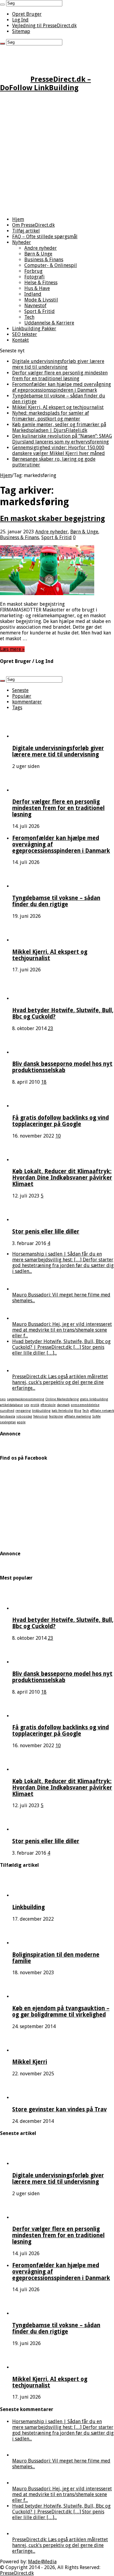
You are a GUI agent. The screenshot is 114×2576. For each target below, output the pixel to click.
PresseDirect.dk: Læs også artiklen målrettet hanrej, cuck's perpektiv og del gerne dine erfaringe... (60, 1382)
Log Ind (20, 20)
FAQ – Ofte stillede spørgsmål (45, 237)
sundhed (7, 1411)
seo (3, 1399)
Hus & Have (37, 288)
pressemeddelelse (85, 1405)
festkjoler (56, 1416)
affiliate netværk (102, 1411)
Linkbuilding (28, 1907)
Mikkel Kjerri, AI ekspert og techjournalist (58, 407)
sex (27, 1405)
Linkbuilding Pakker (34, 329)
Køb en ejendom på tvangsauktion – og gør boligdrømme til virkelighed (61, 2011)
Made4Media (42, 2562)
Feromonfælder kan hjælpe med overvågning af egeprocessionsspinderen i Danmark (62, 387)
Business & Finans (44, 260)
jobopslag (24, 1416)
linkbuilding (41, 1411)
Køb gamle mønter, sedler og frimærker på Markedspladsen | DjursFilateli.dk (59, 427)
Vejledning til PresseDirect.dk (44, 26)
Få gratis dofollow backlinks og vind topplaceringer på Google (60, 1121)
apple (21, 1422)
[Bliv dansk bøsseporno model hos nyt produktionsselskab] (29, 1052)
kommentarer (27, 702)
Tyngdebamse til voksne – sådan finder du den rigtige (56, 901)
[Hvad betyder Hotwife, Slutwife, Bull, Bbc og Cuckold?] (29, 998)
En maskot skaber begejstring (52, 519)
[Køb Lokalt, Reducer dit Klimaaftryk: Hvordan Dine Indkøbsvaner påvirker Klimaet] (29, 1160)
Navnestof (35, 306)
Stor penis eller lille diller (46, 1232)
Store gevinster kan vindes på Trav (59, 2109)
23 (50, 1028)
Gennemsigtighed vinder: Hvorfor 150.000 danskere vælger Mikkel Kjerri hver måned (59, 450)
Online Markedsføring (62, 1399)
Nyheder (22, 242)
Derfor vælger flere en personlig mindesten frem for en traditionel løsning (60, 376)
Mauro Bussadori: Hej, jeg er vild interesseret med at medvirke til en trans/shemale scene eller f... (62, 1330)
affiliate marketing (78, 1416)
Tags (17, 708)
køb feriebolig (62, 1411)
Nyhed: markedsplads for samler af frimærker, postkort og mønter (51, 416)
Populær (22, 696)
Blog (78, 1411)
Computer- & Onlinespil (51, 265)
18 (44, 1082)
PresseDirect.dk (17, 2573)
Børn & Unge (38, 254)
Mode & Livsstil (41, 300)
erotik (35, 1405)
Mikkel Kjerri (30, 2062)
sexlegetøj (8, 1422)
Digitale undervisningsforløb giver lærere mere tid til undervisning (58, 364)
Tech (29, 317)
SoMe (96, 1416)
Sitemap (21, 31)
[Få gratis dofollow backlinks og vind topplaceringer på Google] (29, 1106)
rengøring (23, 1411)
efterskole (48, 1405)
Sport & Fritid (40, 311)
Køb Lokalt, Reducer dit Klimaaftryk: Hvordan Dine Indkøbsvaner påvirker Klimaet (62, 1178)
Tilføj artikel (26, 231)
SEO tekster (25, 334)
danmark (63, 1405)
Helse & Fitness (41, 283)
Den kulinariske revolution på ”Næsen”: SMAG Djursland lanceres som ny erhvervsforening (62, 439)
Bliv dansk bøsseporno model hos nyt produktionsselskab (62, 1067)
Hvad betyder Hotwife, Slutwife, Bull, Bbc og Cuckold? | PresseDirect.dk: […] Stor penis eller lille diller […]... (61, 1347)
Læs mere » (12, 649)
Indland (33, 294)
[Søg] (2, 5)
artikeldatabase (11, 1405)
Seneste (20, 690)
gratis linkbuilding (94, 1399)
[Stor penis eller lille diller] (29, 1220)
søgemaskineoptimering (26, 1399)
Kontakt (21, 340)
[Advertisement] (57, 155)
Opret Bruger (27, 14)
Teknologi (40, 1416)
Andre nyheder (41, 248)
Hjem (18, 219)
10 (58, 1136)
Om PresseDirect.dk (33, 225)
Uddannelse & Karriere (49, 323)
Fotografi (35, 277)
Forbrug (33, 271)
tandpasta (8, 1416)
